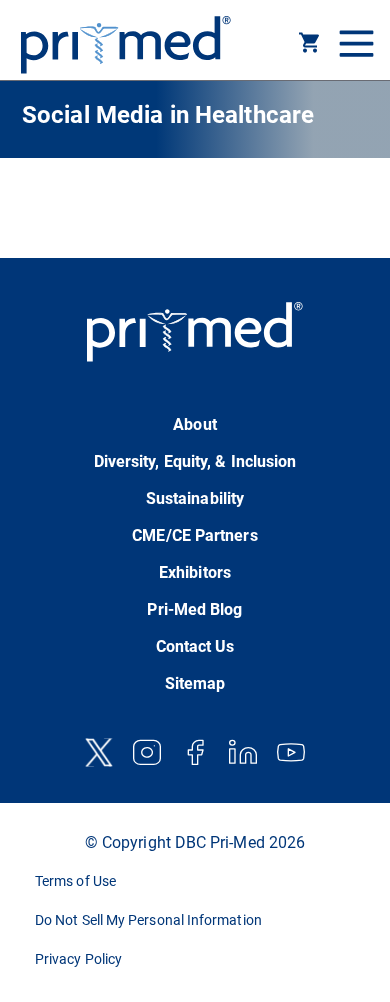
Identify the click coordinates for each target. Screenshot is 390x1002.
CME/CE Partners (194, 535)
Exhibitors (195, 572)
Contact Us (195, 646)
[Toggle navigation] (354, 45)
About (194, 424)
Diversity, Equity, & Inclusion (195, 461)
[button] (310, 46)
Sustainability (195, 498)
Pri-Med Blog (194, 609)
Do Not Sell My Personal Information (148, 920)
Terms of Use (75, 881)
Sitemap (195, 683)
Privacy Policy (78, 959)
